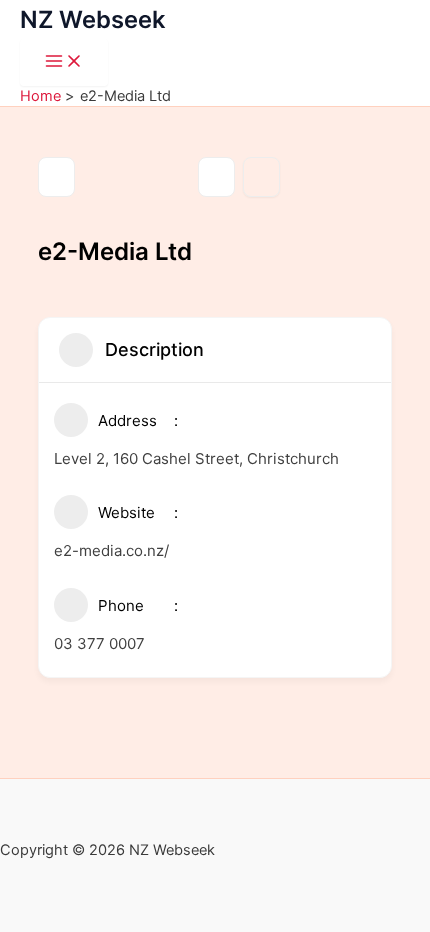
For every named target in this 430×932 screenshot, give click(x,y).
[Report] (261, 177)
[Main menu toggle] (64, 62)
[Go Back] (56, 177)
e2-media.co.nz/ (111, 550)
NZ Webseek (92, 19)
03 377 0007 (99, 643)
